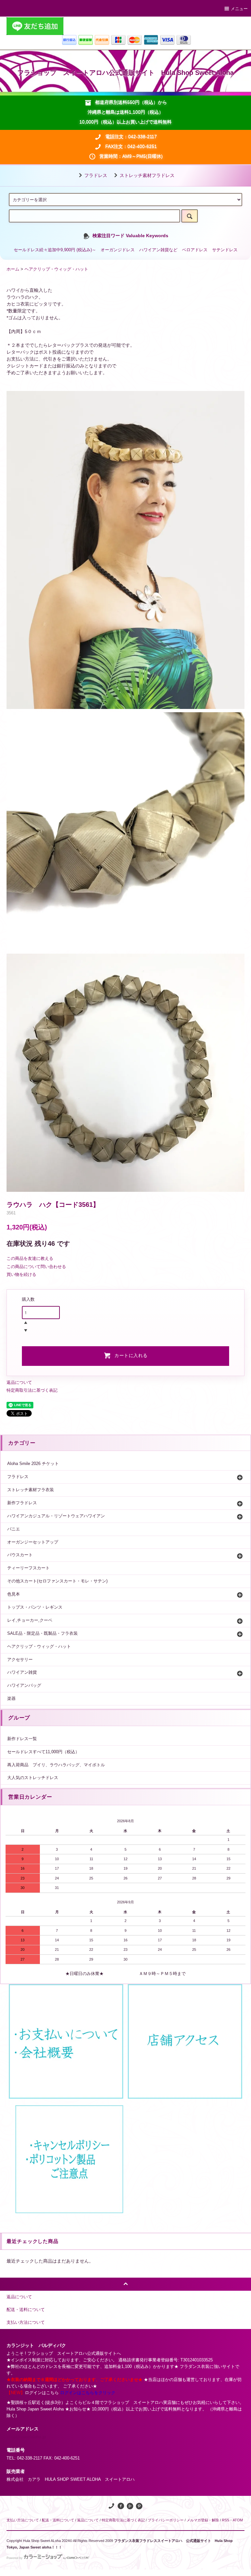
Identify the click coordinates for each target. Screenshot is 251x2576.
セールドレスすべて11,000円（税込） (43, 1752)
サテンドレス (225, 250)
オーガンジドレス (118, 250)
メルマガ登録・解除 (203, 2520)
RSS (226, 2520)
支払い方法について (23, 2520)
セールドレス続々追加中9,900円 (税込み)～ (55, 250)
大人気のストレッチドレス (33, 1778)
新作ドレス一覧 (22, 1739)
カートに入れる (131, 1355)
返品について (19, 1382)
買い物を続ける (21, 1274)
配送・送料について (58, 2520)
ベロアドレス (195, 250)
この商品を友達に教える (30, 1258)
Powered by (15, 2558)
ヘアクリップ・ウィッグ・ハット (56, 269)
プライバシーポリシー (166, 2520)
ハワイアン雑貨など (158, 250)
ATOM (238, 2520)
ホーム (13, 269)
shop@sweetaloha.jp (26, 2437)
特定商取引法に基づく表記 (32, 1390)
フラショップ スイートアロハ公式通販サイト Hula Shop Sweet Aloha (125, 73)
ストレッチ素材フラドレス (147, 175)
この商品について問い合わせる (36, 1267)
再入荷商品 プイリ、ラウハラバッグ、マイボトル (56, 1765)
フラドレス (96, 175)
